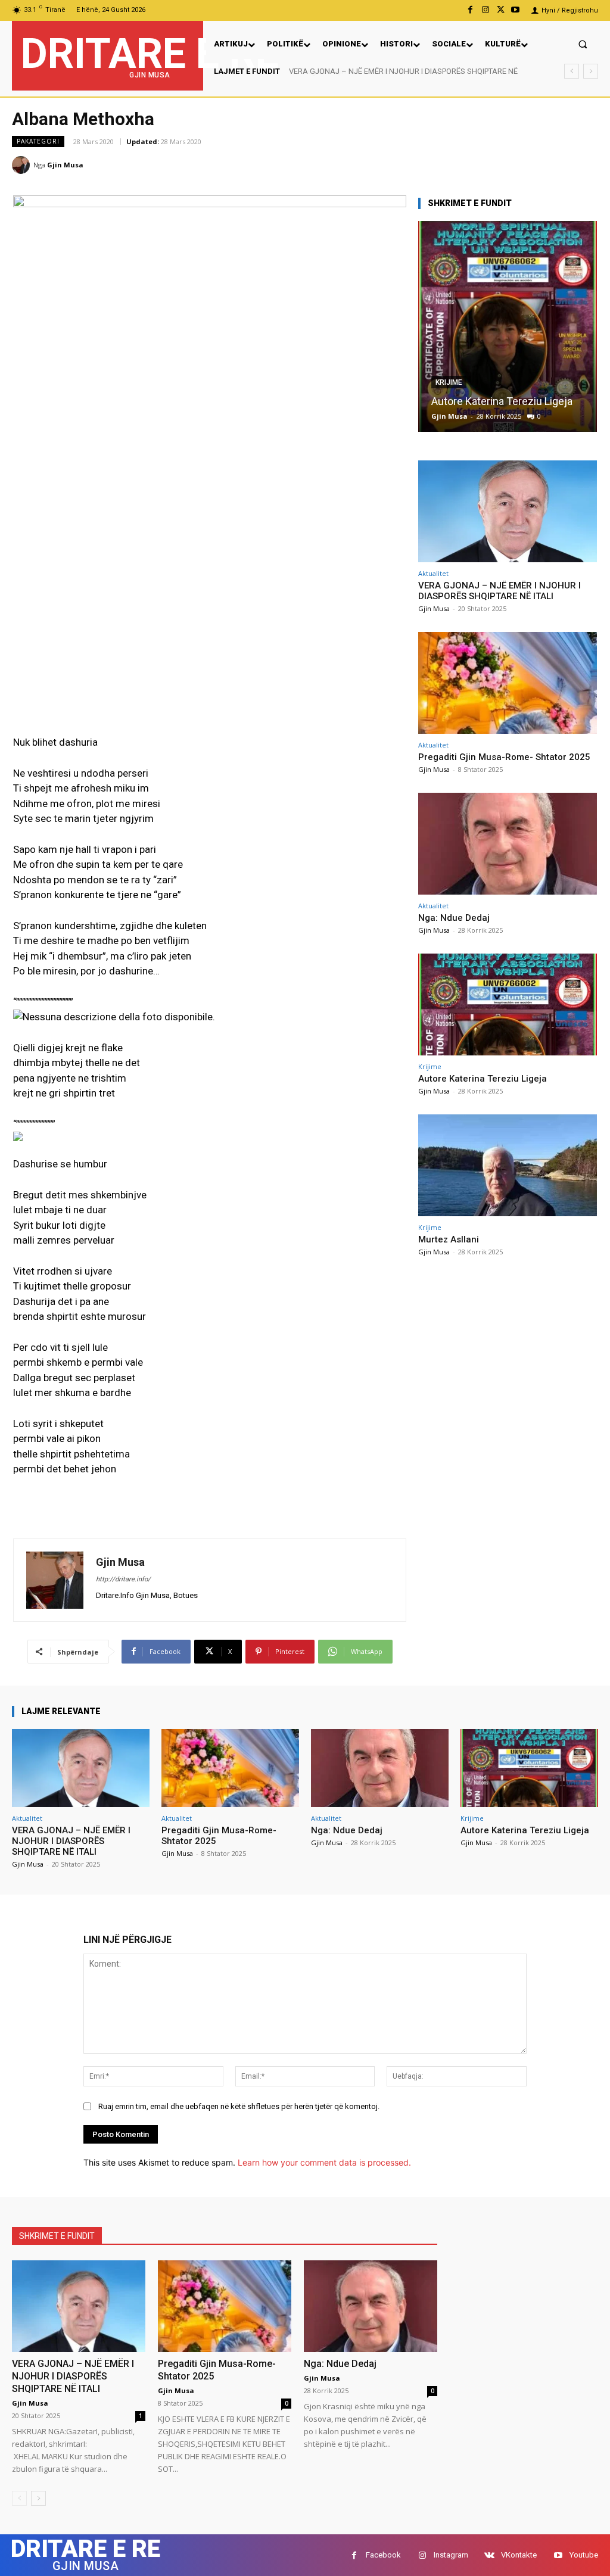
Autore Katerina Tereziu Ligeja (502, 401)
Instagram (451, 2555)
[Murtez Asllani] (508, 1165)
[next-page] (38, 2498)
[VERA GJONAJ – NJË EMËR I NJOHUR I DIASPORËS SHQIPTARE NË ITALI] (508, 511)
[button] (583, 44)
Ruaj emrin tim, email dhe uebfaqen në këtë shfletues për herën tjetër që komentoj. (239, 2106)
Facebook (383, 2555)
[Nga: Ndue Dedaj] (508, 844)
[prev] (572, 71)
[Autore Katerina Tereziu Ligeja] (508, 326)
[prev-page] (19, 2498)
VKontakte (519, 2555)
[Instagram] (485, 10)
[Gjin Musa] (23, 165)
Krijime (449, 382)
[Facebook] (470, 10)
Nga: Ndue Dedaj (454, 918)
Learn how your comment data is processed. (324, 2162)
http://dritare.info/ (123, 1579)
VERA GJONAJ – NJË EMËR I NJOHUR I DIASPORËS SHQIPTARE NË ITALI (499, 591)
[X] (501, 10)
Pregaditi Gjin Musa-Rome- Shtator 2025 (357, 71)
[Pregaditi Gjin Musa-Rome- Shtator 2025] (508, 683)
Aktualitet (433, 573)
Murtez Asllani (449, 1239)
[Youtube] (516, 10)
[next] (591, 71)
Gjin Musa (65, 165)
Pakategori (38, 141)
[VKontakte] (489, 2555)
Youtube (584, 2555)
